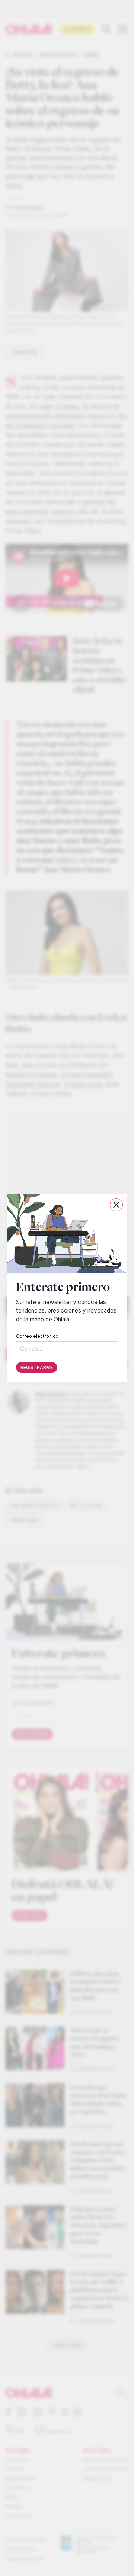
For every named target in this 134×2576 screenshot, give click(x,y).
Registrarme (37, 1367)
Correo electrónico (37, 1336)
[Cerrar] (116, 1205)
